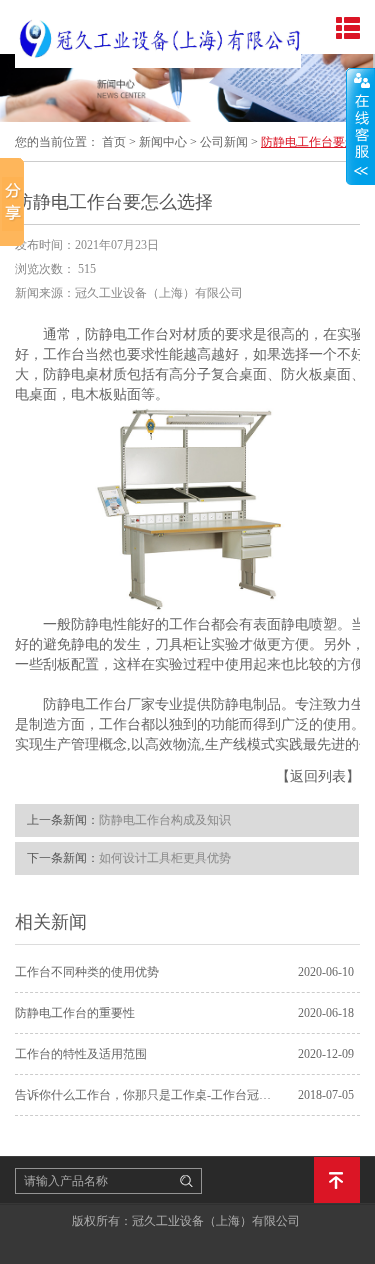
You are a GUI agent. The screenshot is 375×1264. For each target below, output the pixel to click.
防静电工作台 (127, 334)
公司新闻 (224, 142)
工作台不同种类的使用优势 (87, 972)
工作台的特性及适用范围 (81, 1054)
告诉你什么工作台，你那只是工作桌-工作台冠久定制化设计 (147, 1095)
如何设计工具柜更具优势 (165, 858)
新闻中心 (163, 142)
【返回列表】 (318, 776)
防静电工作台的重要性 (75, 1013)
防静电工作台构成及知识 (165, 820)
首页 (114, 142)
